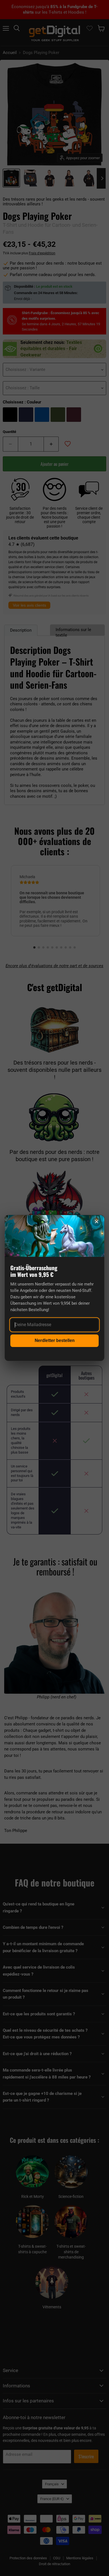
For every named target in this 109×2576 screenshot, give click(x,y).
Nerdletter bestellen (55, 1340)
